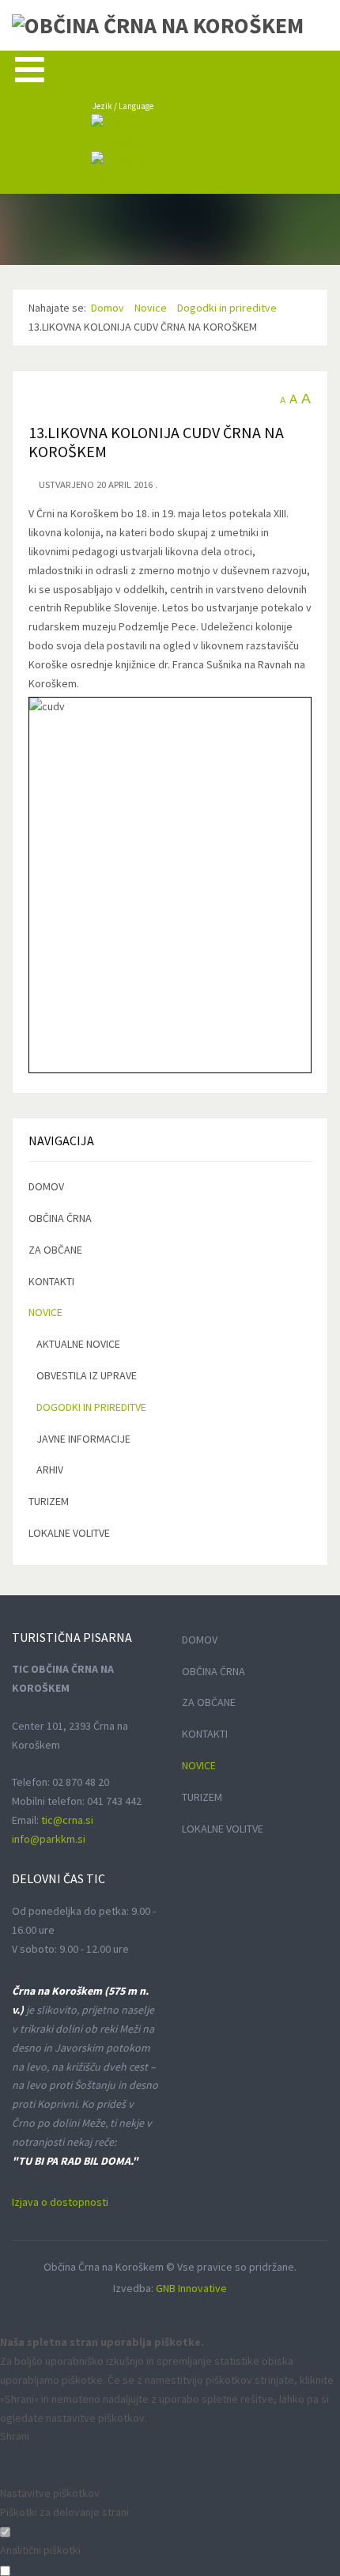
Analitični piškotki (40, 2550)
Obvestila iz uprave (87, 1375)
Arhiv (50, 1470)
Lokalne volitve (69, 1533)
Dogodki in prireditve (91, 1407)
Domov (46, 1186)
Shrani (15, 2436)
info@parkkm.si (49, 1839)
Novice (45, 1312)
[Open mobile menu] (30, 69)
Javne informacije (83, 1439)
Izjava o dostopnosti (60, 2202)
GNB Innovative (191, 2288)
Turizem (49, 1501)
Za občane (55, 1250)
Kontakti (51, 1281)
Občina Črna (60, 1218)
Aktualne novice (78, 1344)
